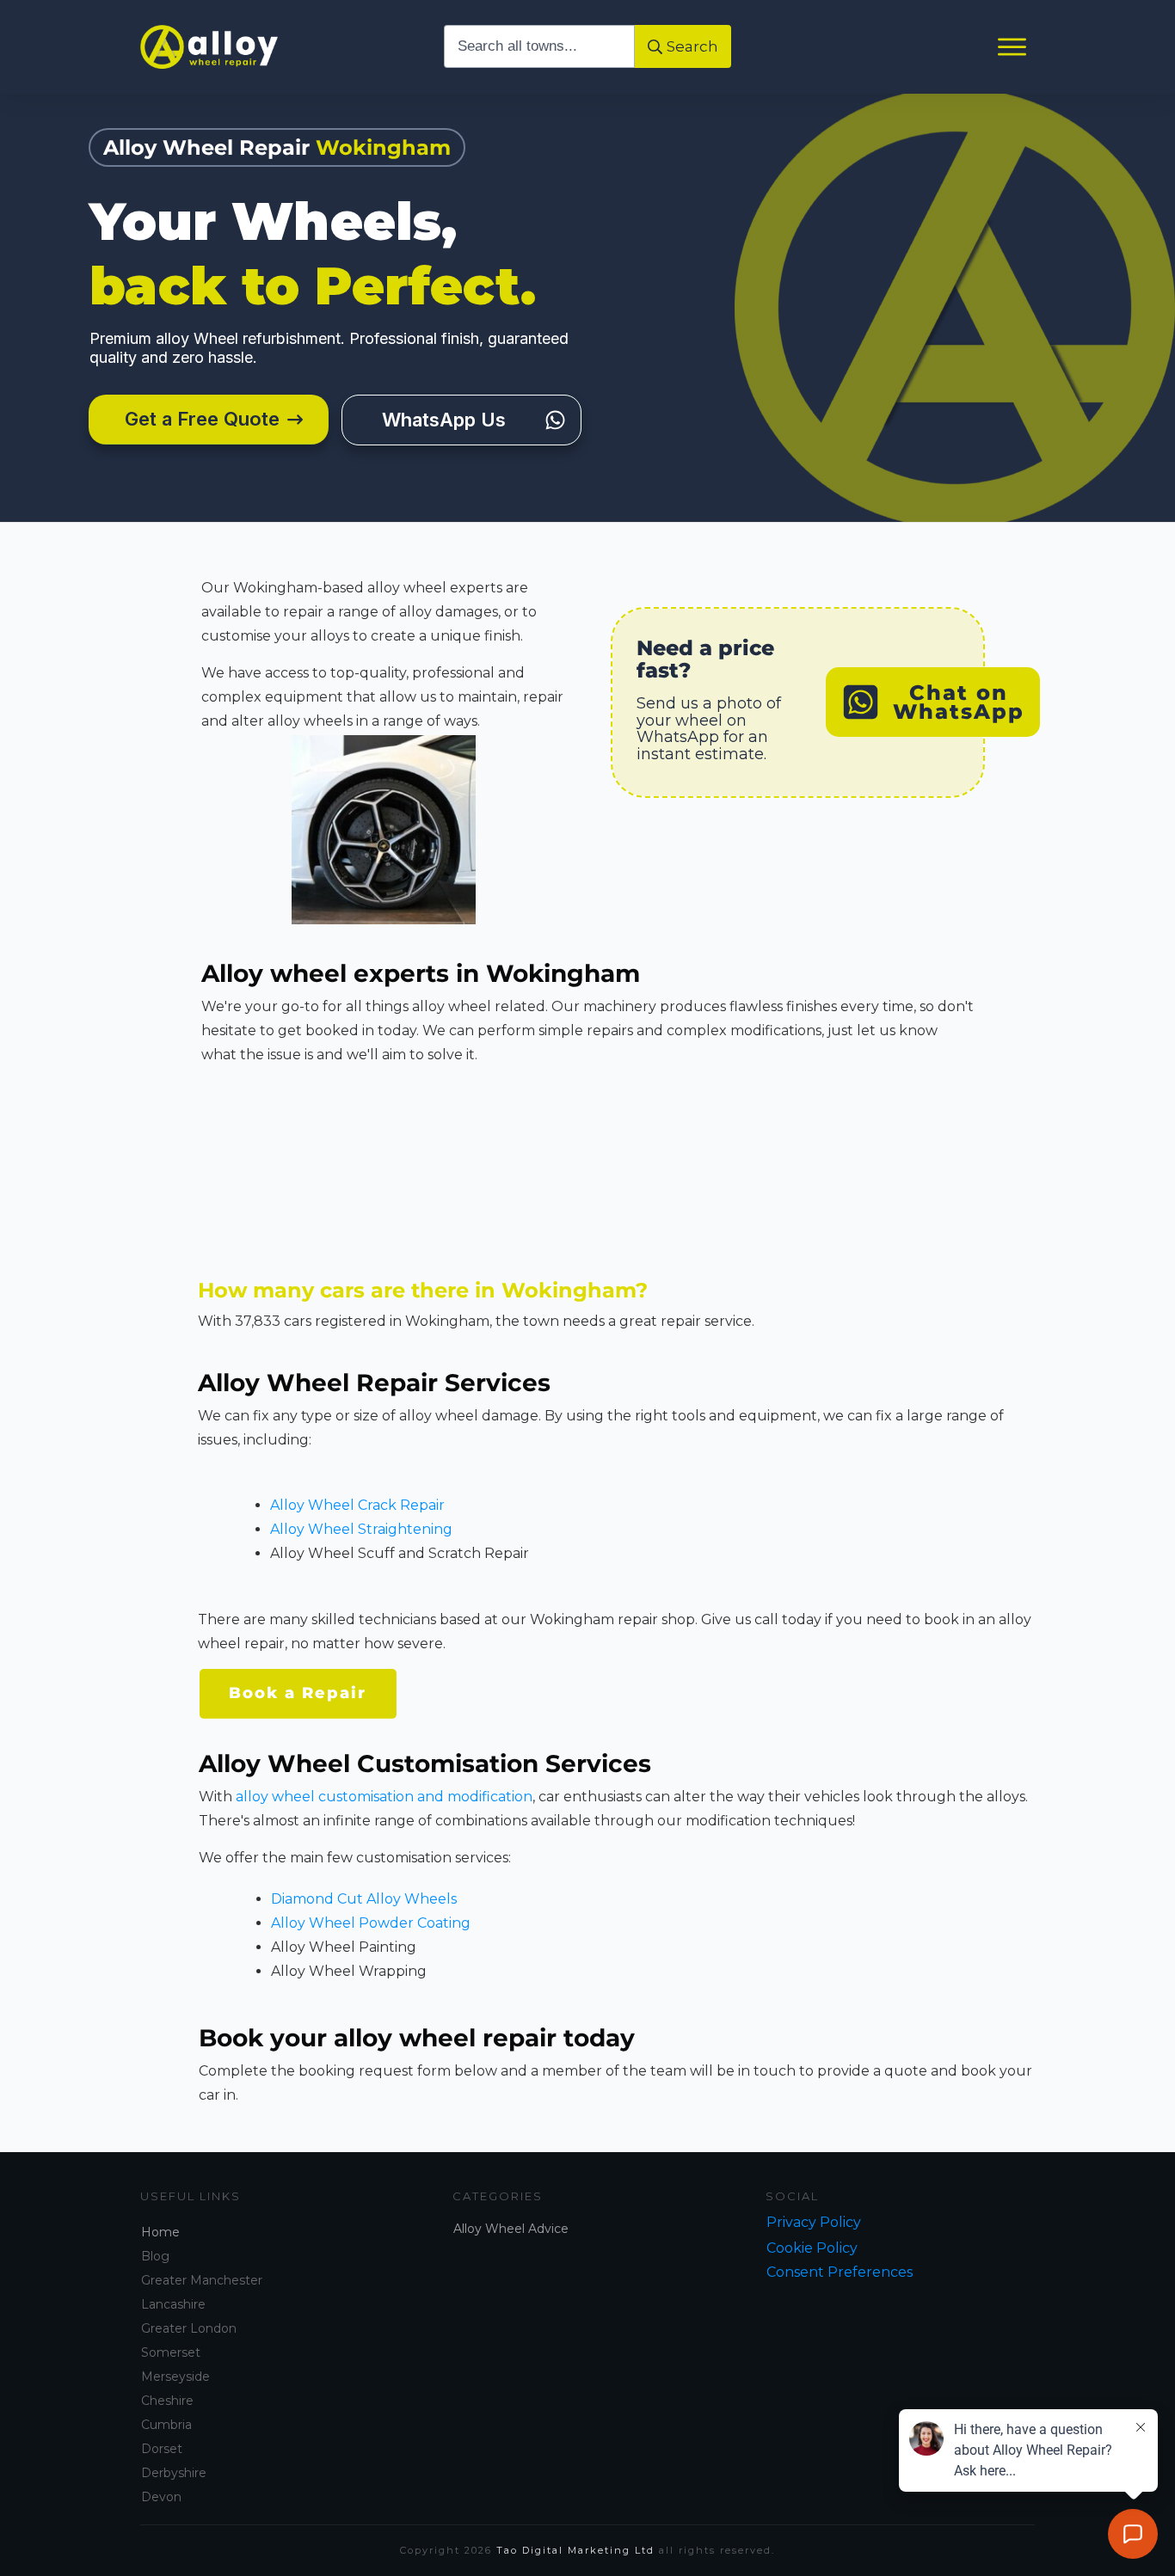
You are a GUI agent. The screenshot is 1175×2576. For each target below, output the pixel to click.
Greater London (189, 2328)
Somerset (171, 2352)
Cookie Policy (812, 2248)
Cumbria (166, 2425)
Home (160, 2232)
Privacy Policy (814, 2222)
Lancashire (173, 2304)
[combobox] (540, 46)
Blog (155, 2256)
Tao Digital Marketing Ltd (575, 2550)
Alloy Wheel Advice (511, 2229)
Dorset (162, 2449)
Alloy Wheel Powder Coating (371, 1923)
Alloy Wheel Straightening (361, 1529)
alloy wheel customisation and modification (384, 1797)
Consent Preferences (840, 2272)
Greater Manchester (202, 2280)
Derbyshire (174, 2473)
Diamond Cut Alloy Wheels (364, 1899)
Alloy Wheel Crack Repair (357, 1505)
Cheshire (167, 2401)
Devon (161, 2497)
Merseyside (175, 2377)
